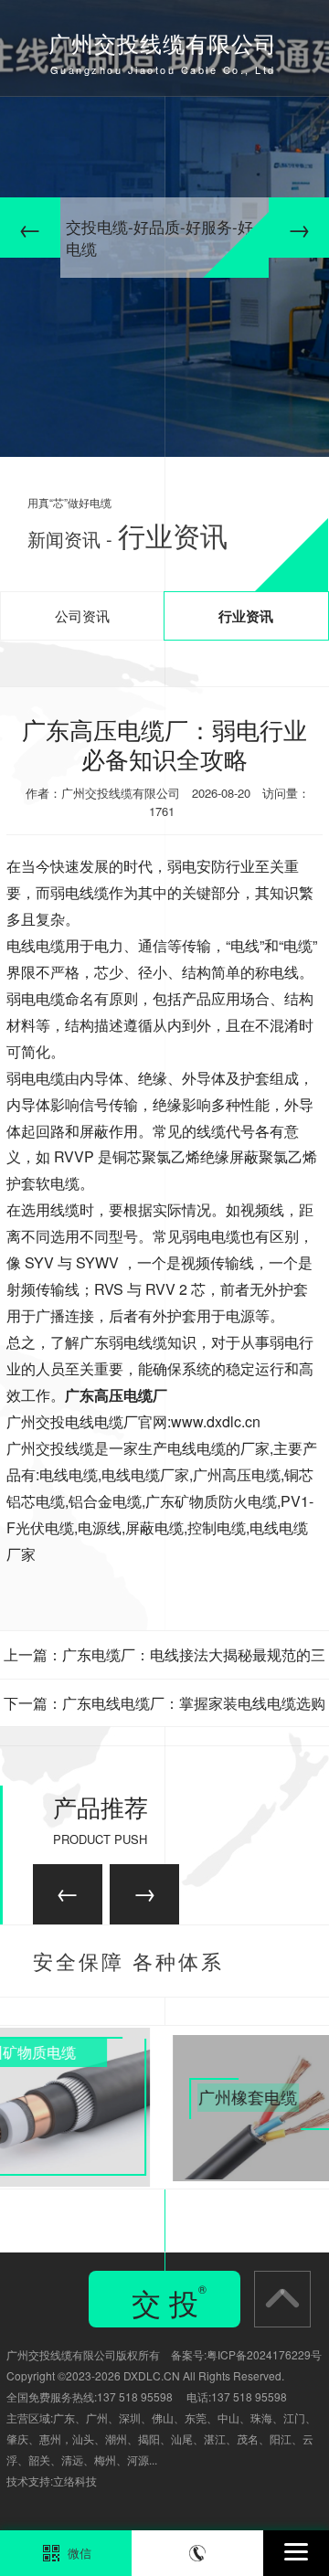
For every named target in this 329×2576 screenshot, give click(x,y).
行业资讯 (246, 616)
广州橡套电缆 (109, 2040)
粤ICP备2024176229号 (264, 2354)
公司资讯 (82, 615)
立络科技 (75, 2481)
